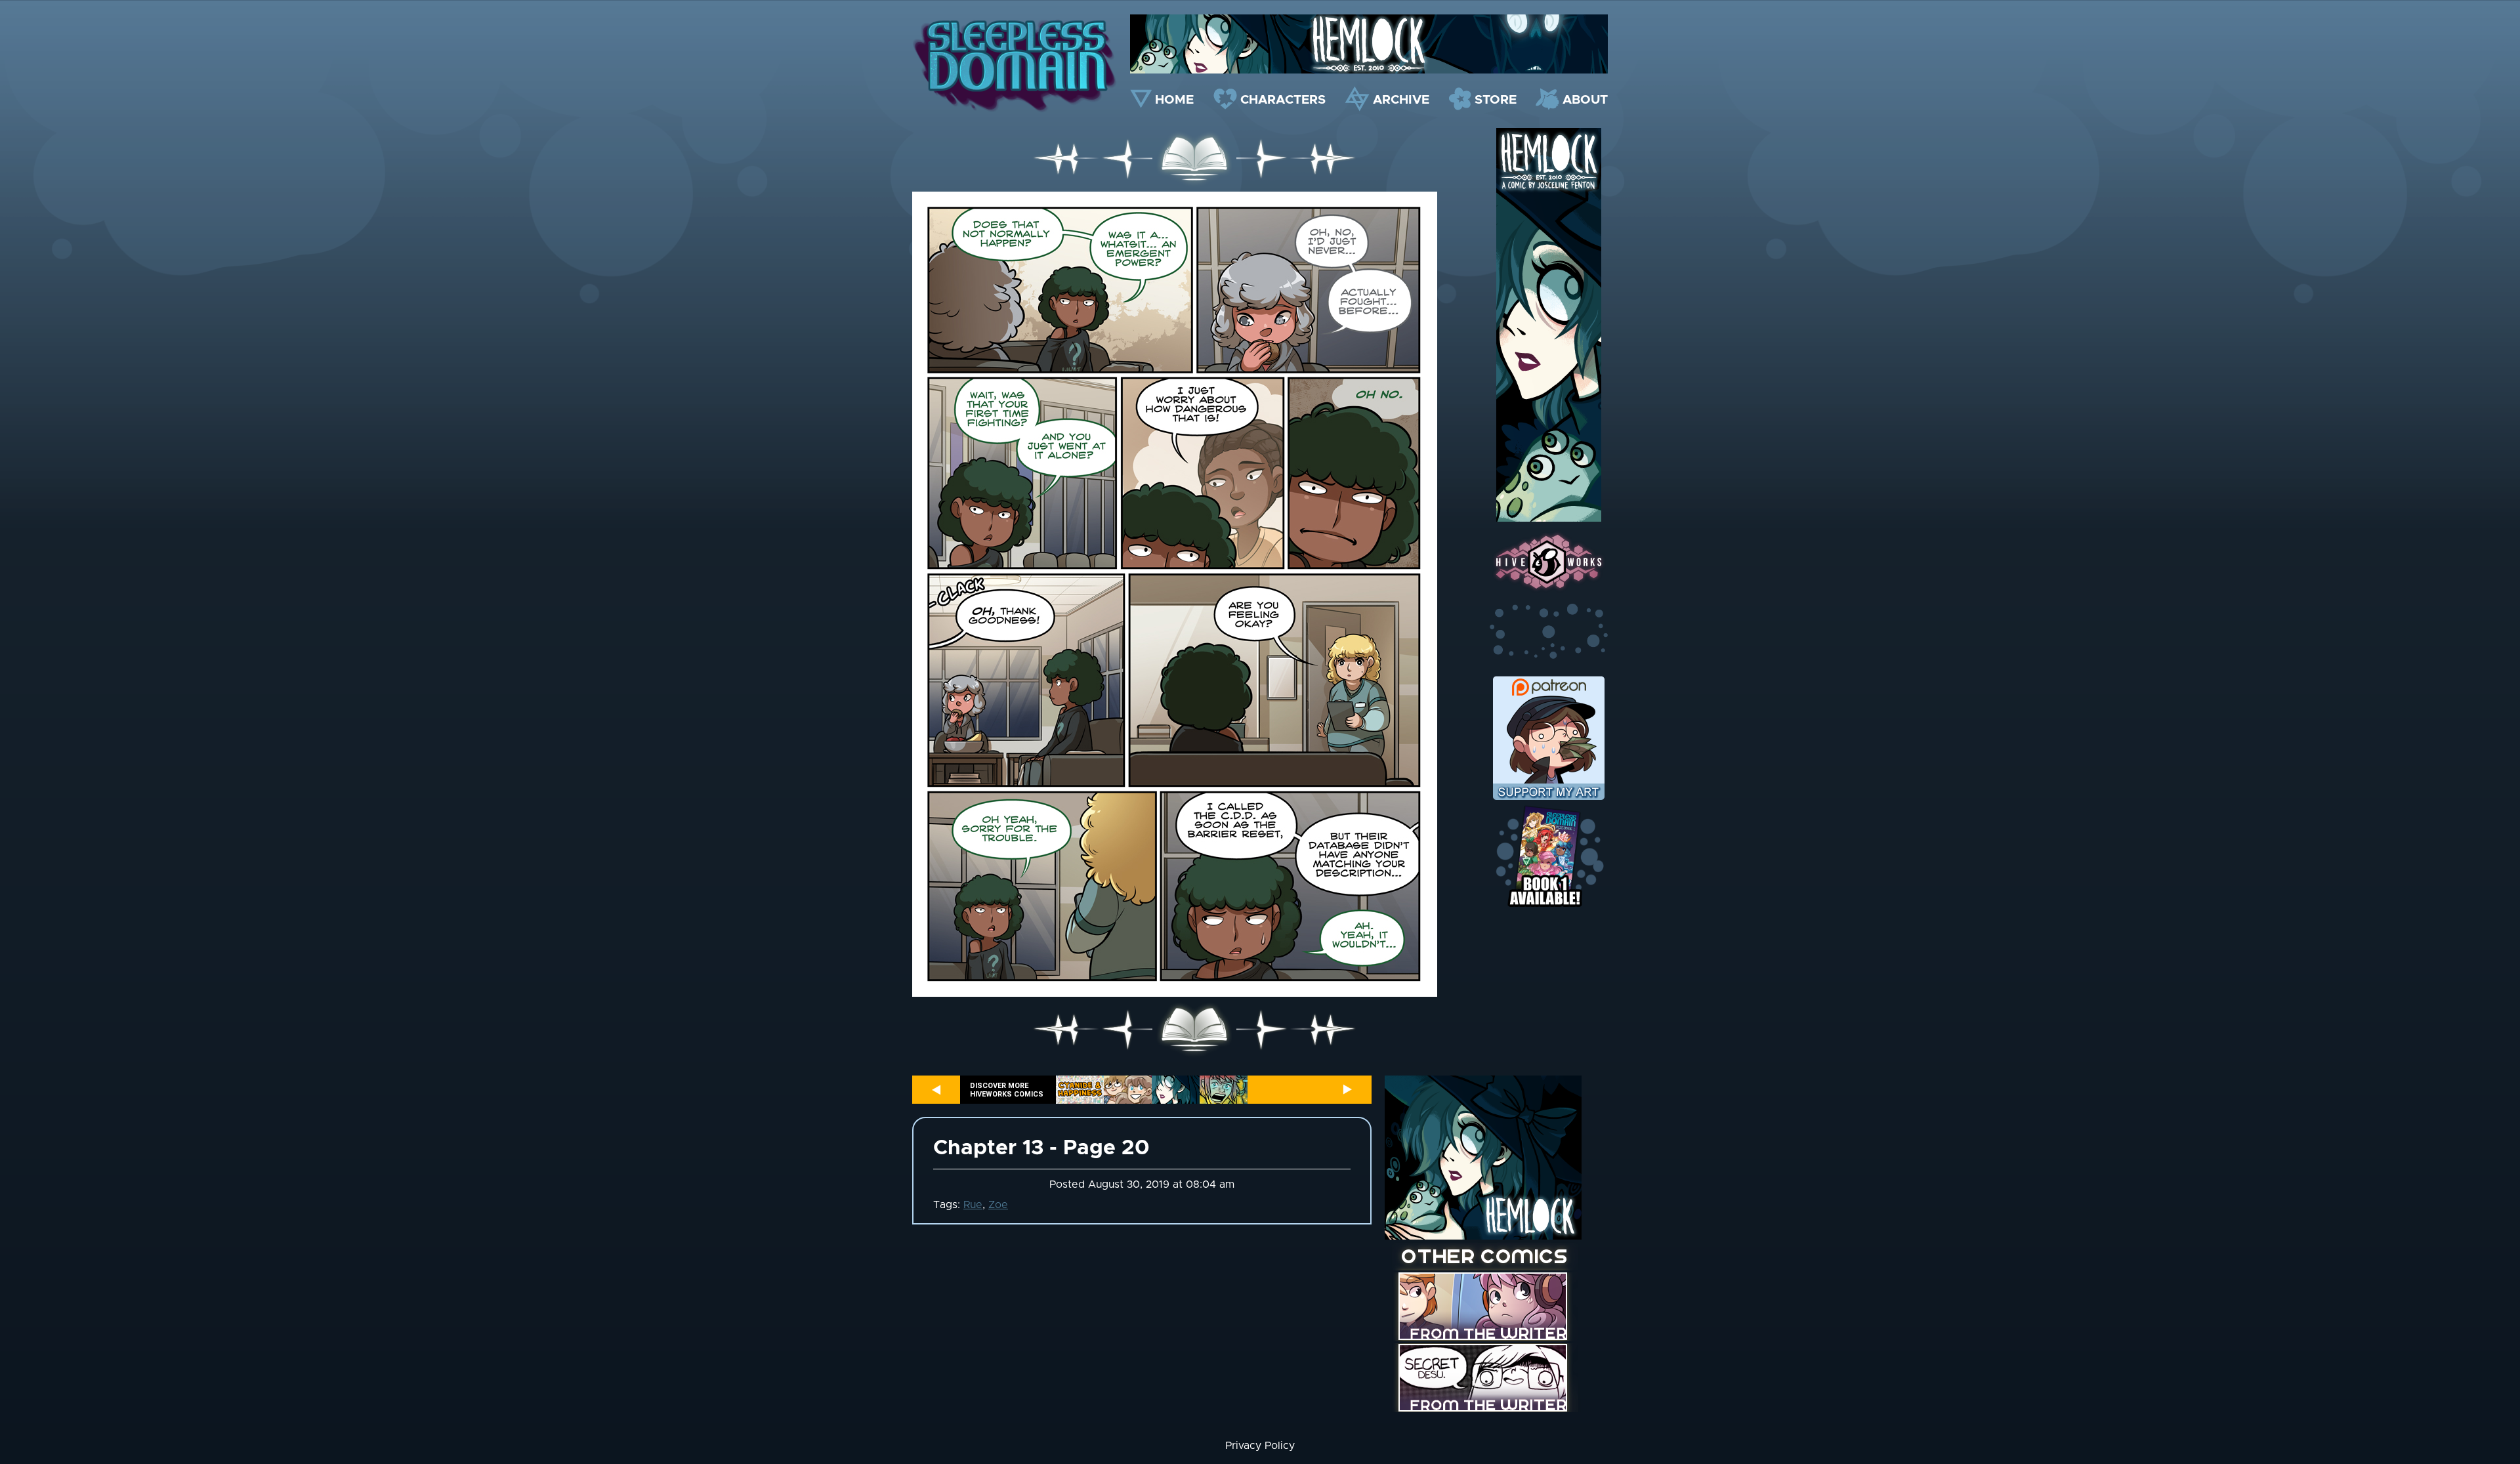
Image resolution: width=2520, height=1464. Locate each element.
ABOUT (1585, 100)
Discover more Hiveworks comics (1007, 1090)
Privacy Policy (1260, 1446)
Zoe (998, 1205)
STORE (1496, 100)
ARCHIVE (1401, 100)
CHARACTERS (1283, 100)
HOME (1174, 100)
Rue (973, 1205)
